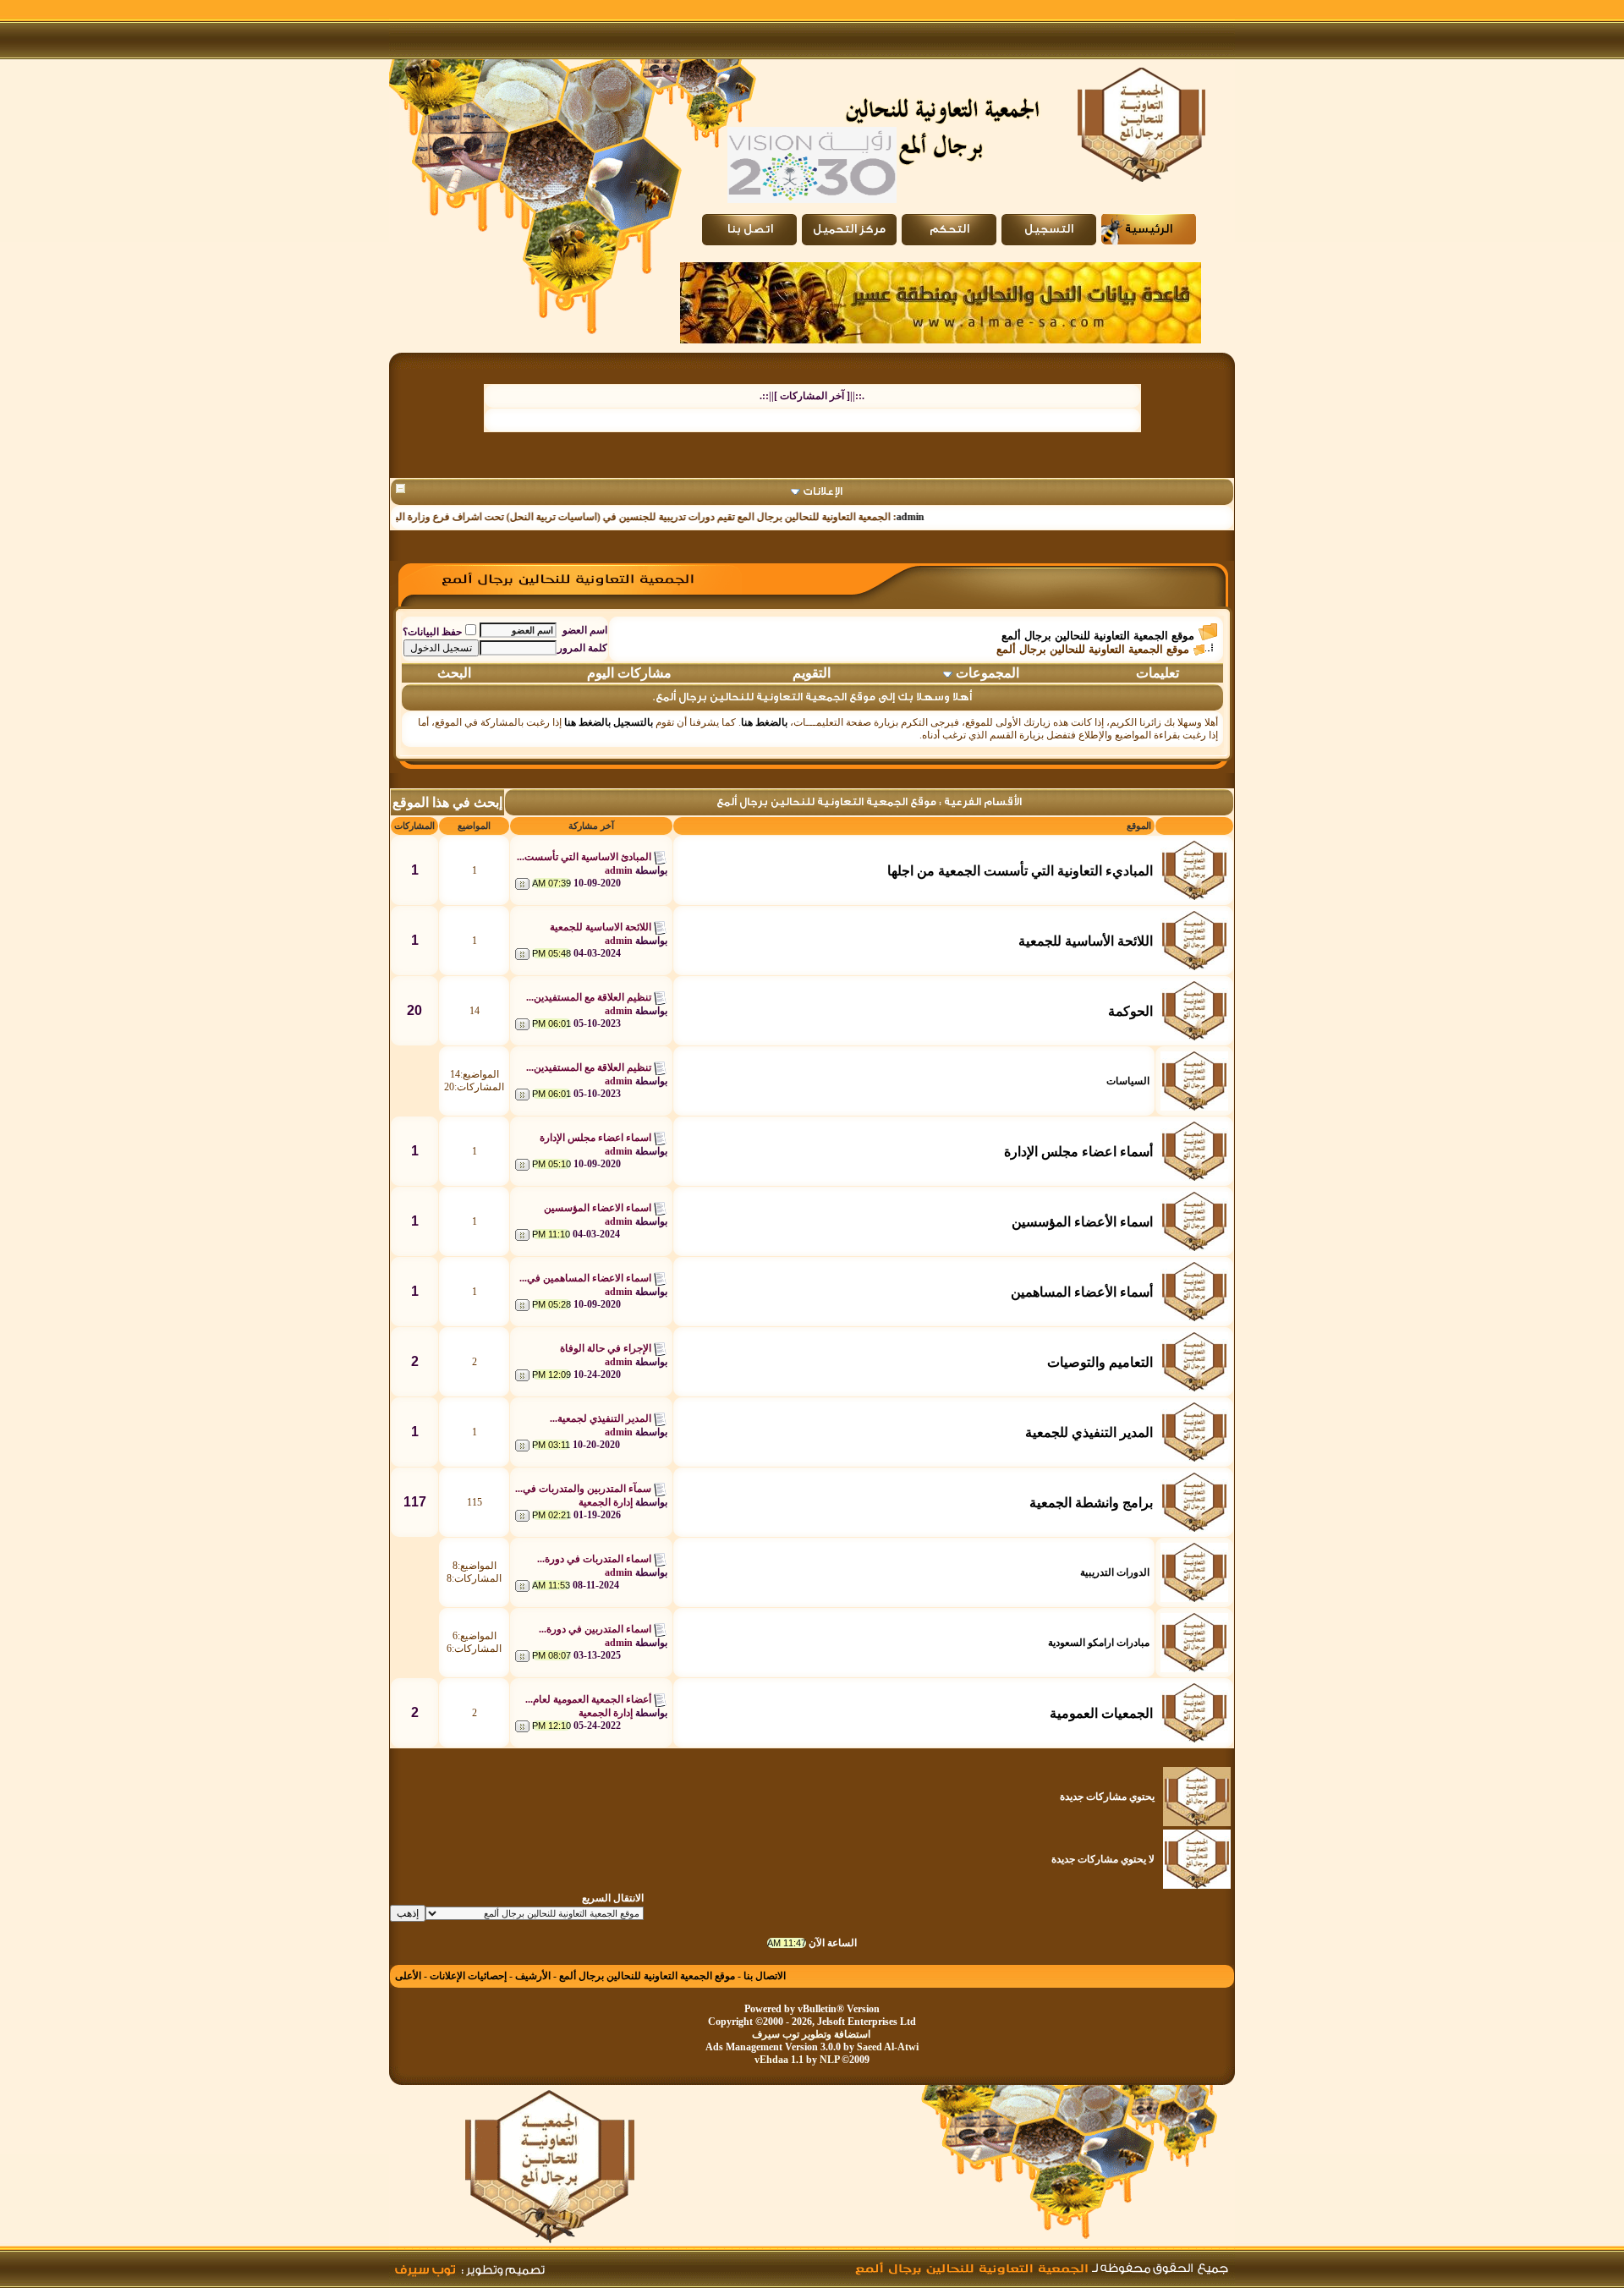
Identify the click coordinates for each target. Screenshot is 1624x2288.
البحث (454, 673)
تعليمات (1158, 673)
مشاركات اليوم (629, 673)
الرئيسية (1149, 229)
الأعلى (408, 1976)
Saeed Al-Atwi (888, 2047)
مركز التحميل (849, 229)
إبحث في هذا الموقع (447, 802)
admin (950, 517)
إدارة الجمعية (606, 1502)
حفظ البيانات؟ (432, 632)
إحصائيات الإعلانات (468, 1976)
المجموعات (988, 673)
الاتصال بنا (765, 1976)
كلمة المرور (582, 648)
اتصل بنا (750, 229)
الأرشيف (533, 1976)
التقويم (812, 673)
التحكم (949, 229)
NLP (829, 2060)
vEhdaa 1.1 (779, 2060)
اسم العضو (585, 630)
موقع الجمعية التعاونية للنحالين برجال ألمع (1098, 636)
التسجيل (1049, 229)
